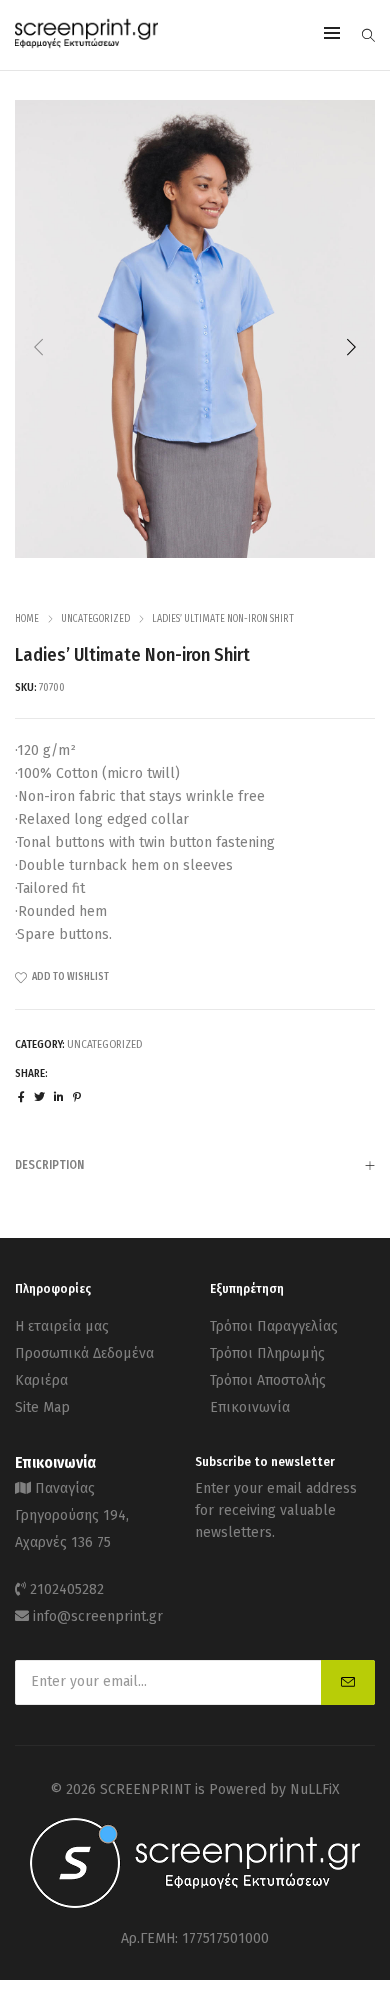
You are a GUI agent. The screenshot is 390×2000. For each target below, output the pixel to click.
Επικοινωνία (250, 1407)
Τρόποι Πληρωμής (267, 1353)
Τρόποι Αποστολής (268, 1380)
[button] (351, 347)
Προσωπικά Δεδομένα (84, 1353)
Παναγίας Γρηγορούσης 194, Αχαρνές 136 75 (72, 1515)
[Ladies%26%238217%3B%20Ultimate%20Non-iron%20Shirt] (21, 1097)
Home (27, 619)
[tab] (195, 1164)
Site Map (42, 1407)
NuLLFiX (315, 1789)
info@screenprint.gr (98, 1616)
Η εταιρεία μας (62, 1326)
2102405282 (67, 1589)
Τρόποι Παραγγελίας (274, 1326)
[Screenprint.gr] (86, 44)
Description (49, 1165)
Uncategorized (95, 619)
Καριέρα (41, 1380)
